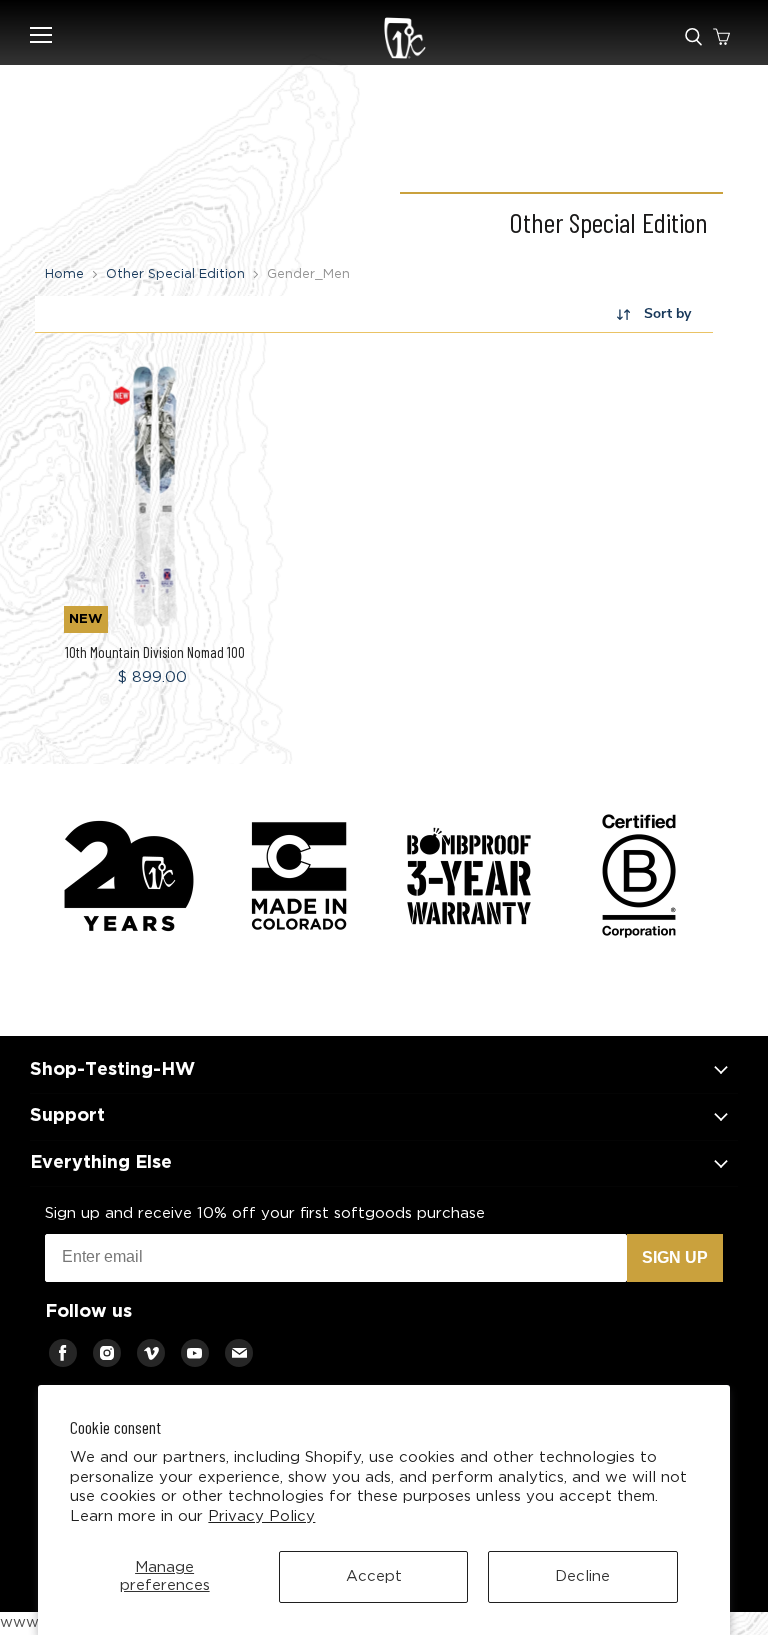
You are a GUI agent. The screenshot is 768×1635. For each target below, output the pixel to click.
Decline (582, 1576)
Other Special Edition (175, 274)
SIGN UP (675, 1257)
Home (64, 274)
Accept (374, 1576)
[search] (693, 38)
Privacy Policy (261, 1516)
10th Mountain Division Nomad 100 (155, 652)
